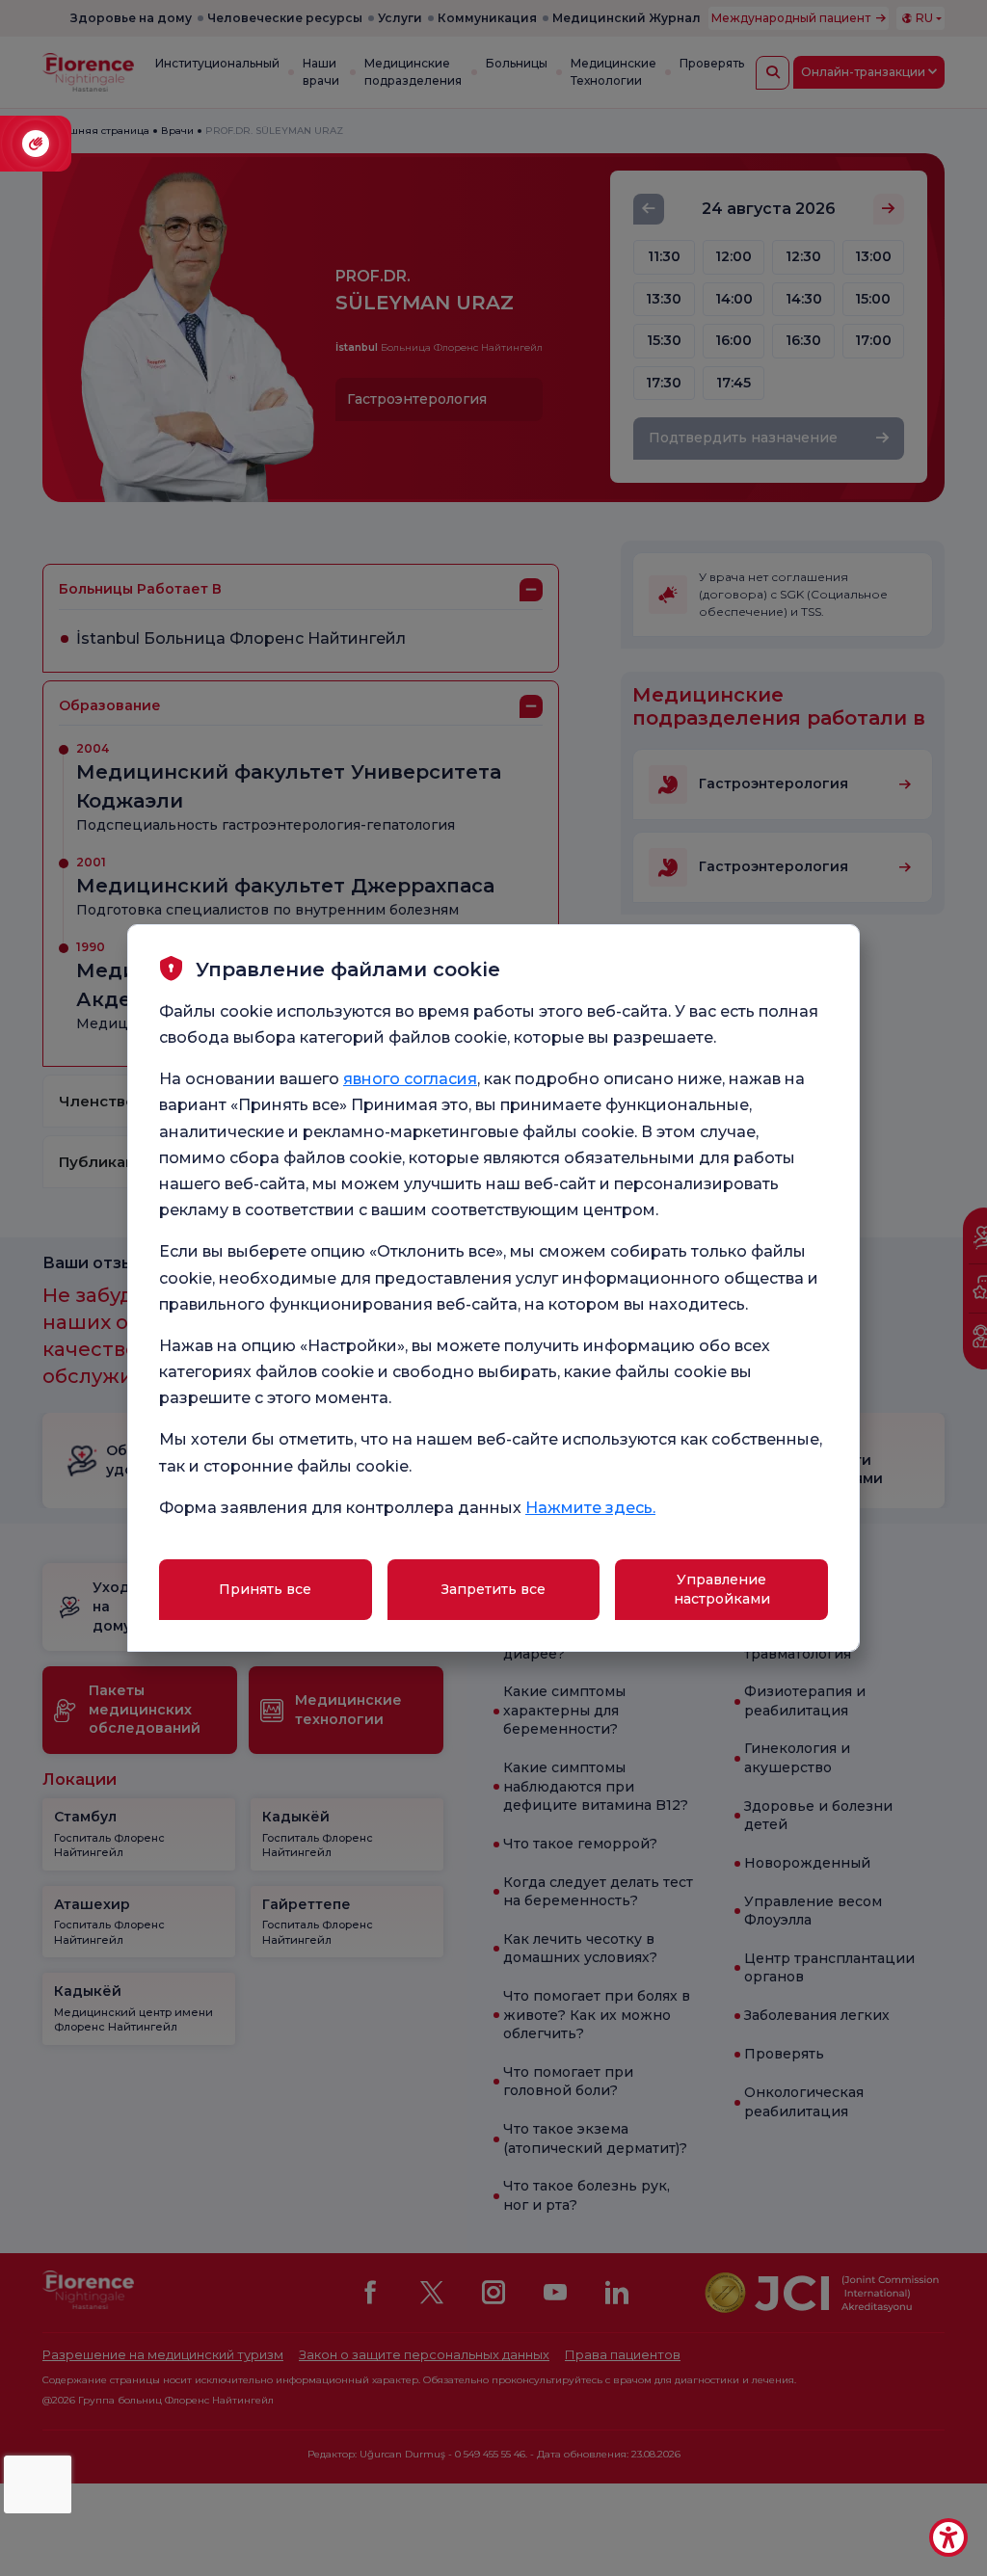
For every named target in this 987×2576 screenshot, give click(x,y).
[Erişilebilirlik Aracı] (948, 2537)
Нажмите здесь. (590, 1508)
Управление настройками (722, 1589)
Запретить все (493, 1589)
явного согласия (410, 1079)
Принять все (265, 1589)
